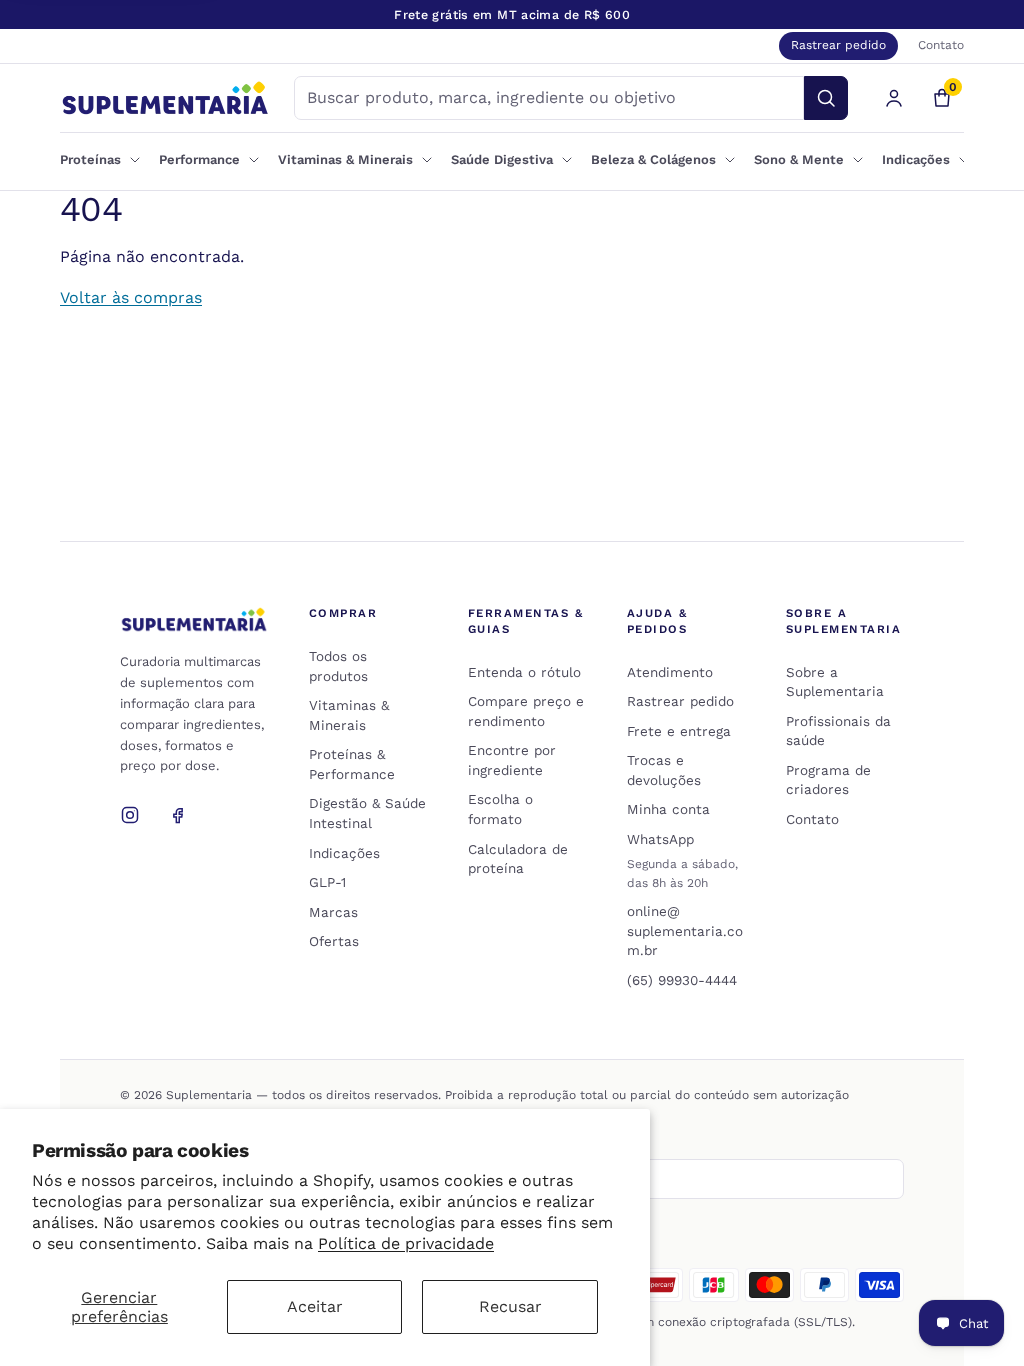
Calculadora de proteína (518, 859)
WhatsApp (660, 839)
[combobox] (549, 98)
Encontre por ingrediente (512, 760)
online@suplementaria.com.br (685, 930)
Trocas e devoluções (664, 770)
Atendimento (670, 672)
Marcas (333, 912)
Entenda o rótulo (524, 672)
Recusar (510, 1306)
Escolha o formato (500, 809)
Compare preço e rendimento (526, 711)
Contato (941, 45)
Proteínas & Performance (352, 764)
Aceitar (315, 1306)
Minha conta (668, 809)
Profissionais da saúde (838, 731)
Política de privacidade (406, 1243)
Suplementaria (209, 1095)
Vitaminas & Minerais (349, 715)
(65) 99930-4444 (682, 980)
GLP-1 (327, 882)
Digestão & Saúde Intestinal (367, 813)
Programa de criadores (828, 780)
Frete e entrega (679, 731)
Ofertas (334, 941)
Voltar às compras (131, 297)
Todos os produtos (338, 666)
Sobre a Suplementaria (835, 682)
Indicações (344, 853)
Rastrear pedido (838, 45)
